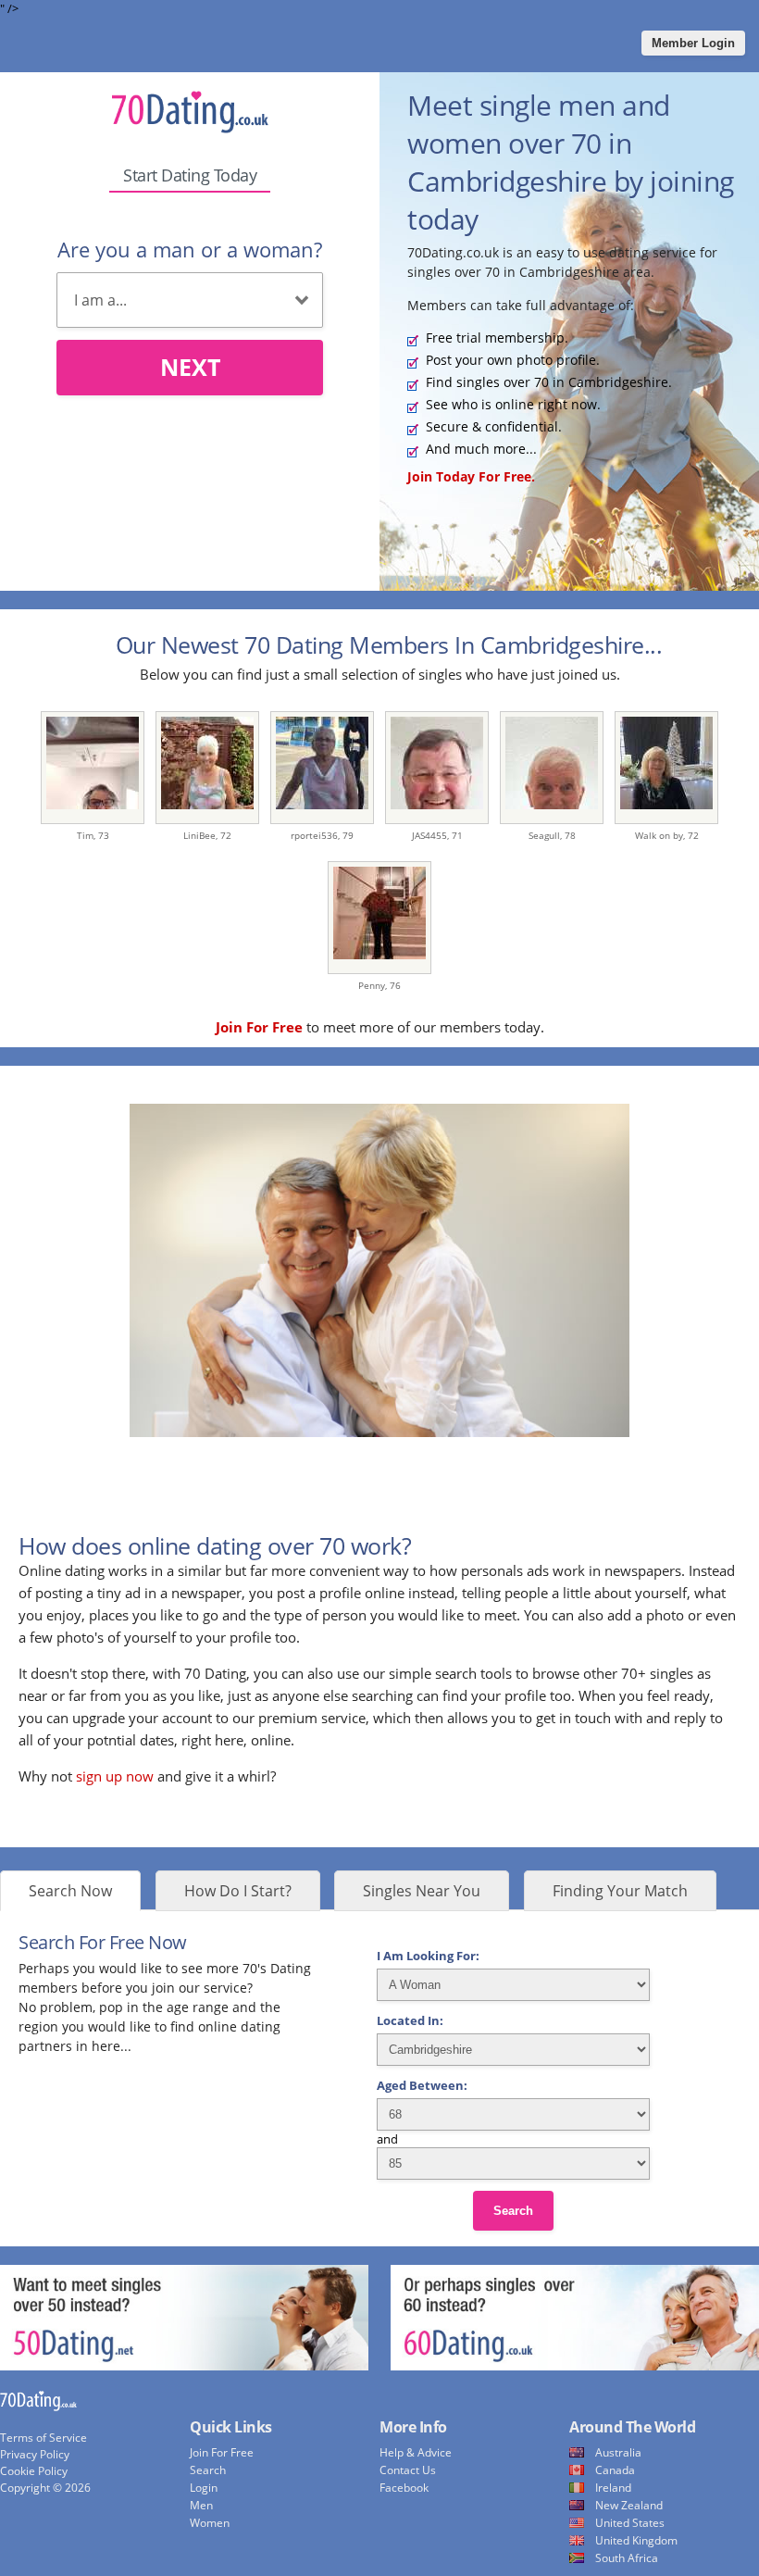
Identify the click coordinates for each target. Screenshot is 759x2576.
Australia (618, 2452)
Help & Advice (416, 2452)
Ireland (613, 2488)
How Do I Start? (238, 1891)
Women (210, 2523)
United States (630, 2523)
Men (201, 2505)
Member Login (693, 43)
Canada (615, 2470)
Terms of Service (44, 2438)
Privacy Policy (35, 2454)
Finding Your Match (620, 1891)
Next (190, 367)
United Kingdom (636, 2540)
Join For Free (222, 2452)
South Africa (627, 2558)
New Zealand (629, 2505)
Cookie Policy (34, 2471)
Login (204, 2488)
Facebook (404, 2488)
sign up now (115, 1776)
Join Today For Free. (471, 476)
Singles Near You (422, 1891)
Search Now (70, 1891)
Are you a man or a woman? (190, 249)
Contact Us (408, 2470)
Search (513, 2211)
